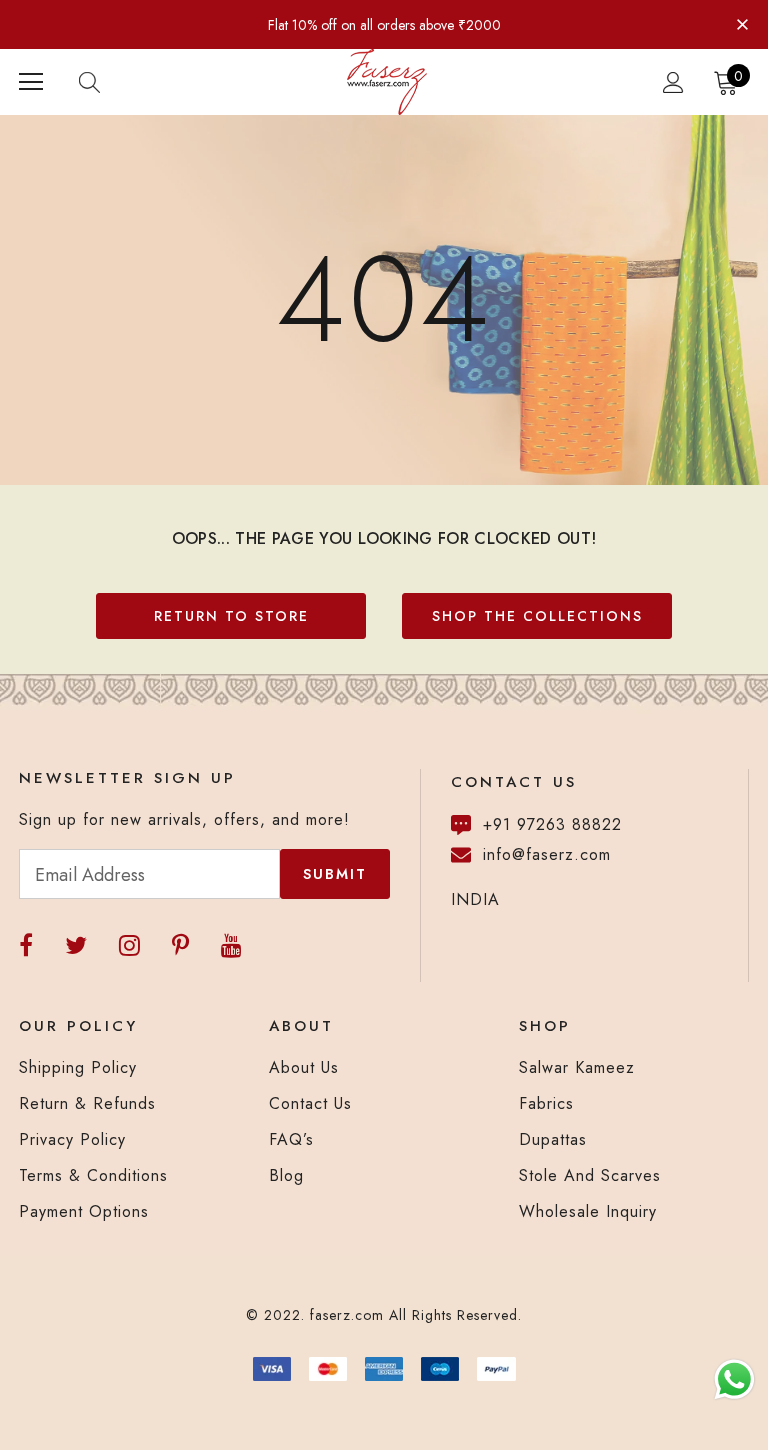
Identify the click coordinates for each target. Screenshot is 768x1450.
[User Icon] (673, 82)
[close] (742, 23)
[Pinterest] (180, 946)
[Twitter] (76, 946)
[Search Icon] (109, 82)
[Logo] (387, 82)
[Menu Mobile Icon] (31, 82)
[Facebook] (26, 946)
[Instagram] (129, 946)
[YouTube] (231, 946)
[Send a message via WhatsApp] (734, 1379)
